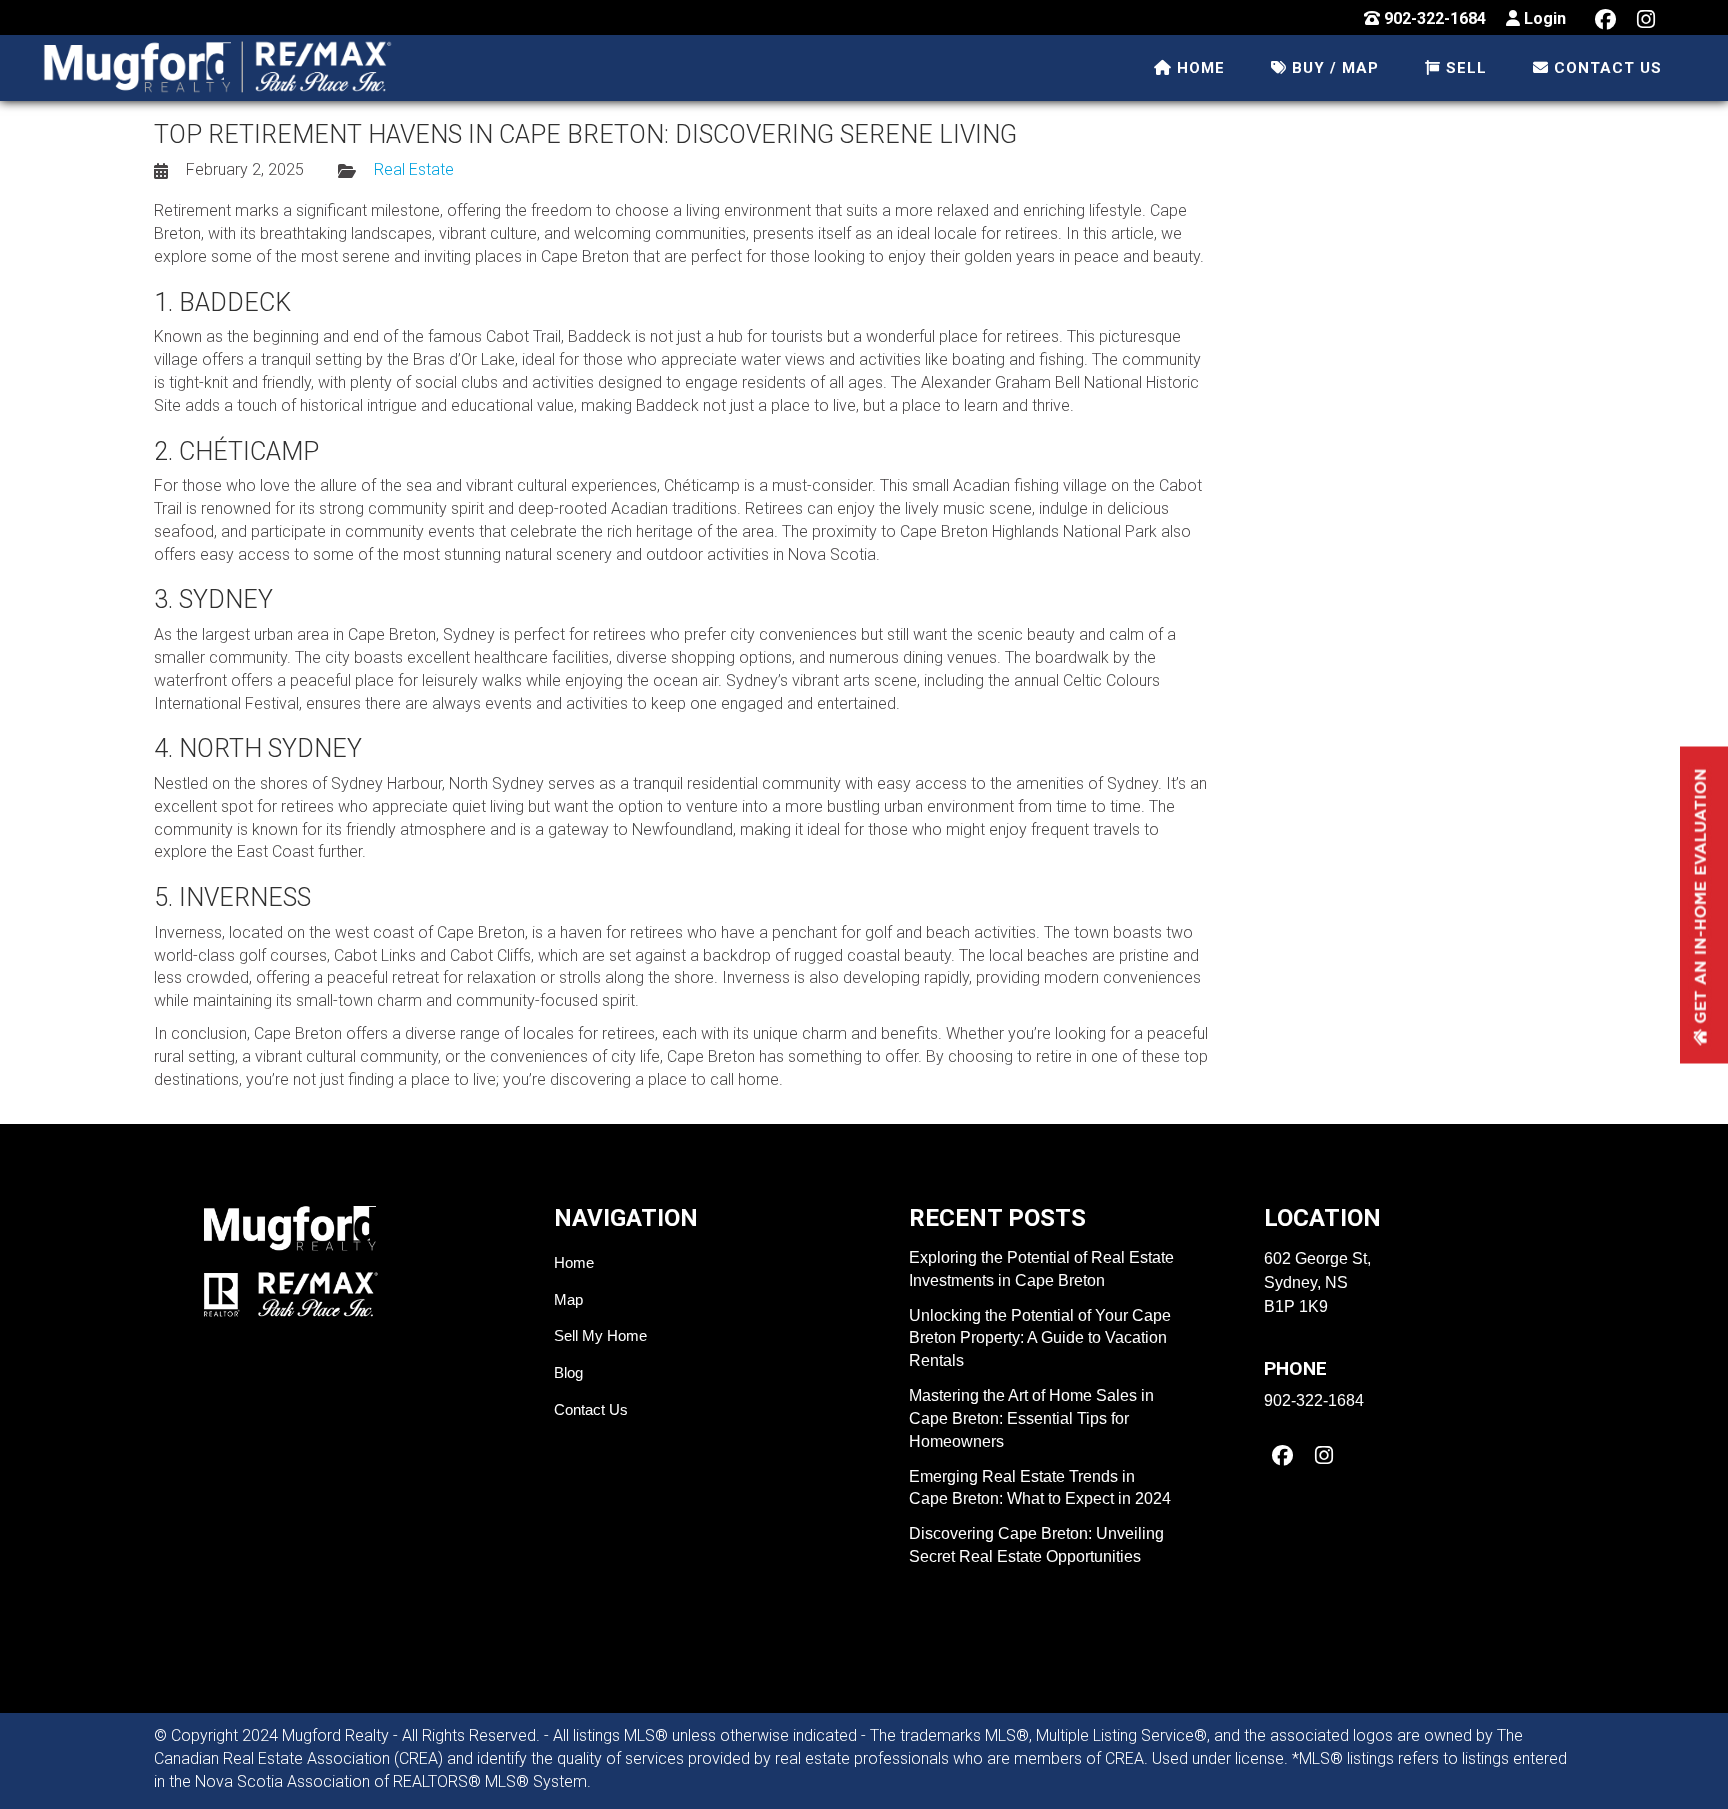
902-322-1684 (1433, 18)
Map (568, 1299)
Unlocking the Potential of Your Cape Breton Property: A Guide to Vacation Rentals (1040, 1338)
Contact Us (591, 1409)
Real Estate (414, 169)
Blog (568, 1372)
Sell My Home (600, 1335)
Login (1543, 18)
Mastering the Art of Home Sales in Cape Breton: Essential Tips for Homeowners (1031, 1418)
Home (574, 1262)
